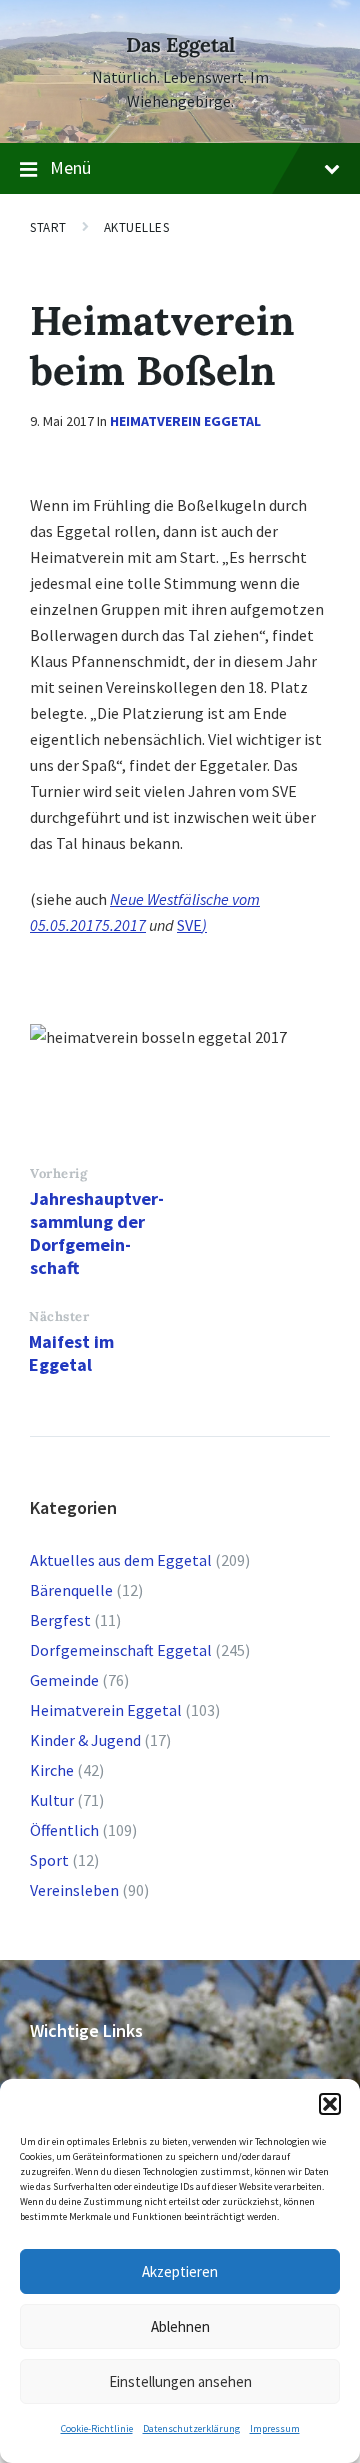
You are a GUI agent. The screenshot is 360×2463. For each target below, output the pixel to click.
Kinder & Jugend (85, 1740)
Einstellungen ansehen (180, 2381)
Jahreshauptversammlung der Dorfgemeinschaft (97, 1233)
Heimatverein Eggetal (185, 421)
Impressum (275, 2428)
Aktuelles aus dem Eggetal (121, 1560)
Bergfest (60, 1620)
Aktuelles (137, 227)
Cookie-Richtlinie (97, 2428)
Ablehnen (180, 2326)
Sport (49, 1860)
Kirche (52, 1770)
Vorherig (58, 1173)
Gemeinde (64, 1680)
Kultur (52, 1800)
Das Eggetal (180, 44)
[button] (330, 2104)
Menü (70, 167)
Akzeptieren (180, 2271)
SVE (189, 925)
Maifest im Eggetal (71, 1353)
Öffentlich (64, 1830)
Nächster (59, 1316)
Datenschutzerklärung (191, 2428)
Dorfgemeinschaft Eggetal (121, 1650)
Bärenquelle (71, 1590)
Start (48, 227)
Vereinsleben (74, 1890)
